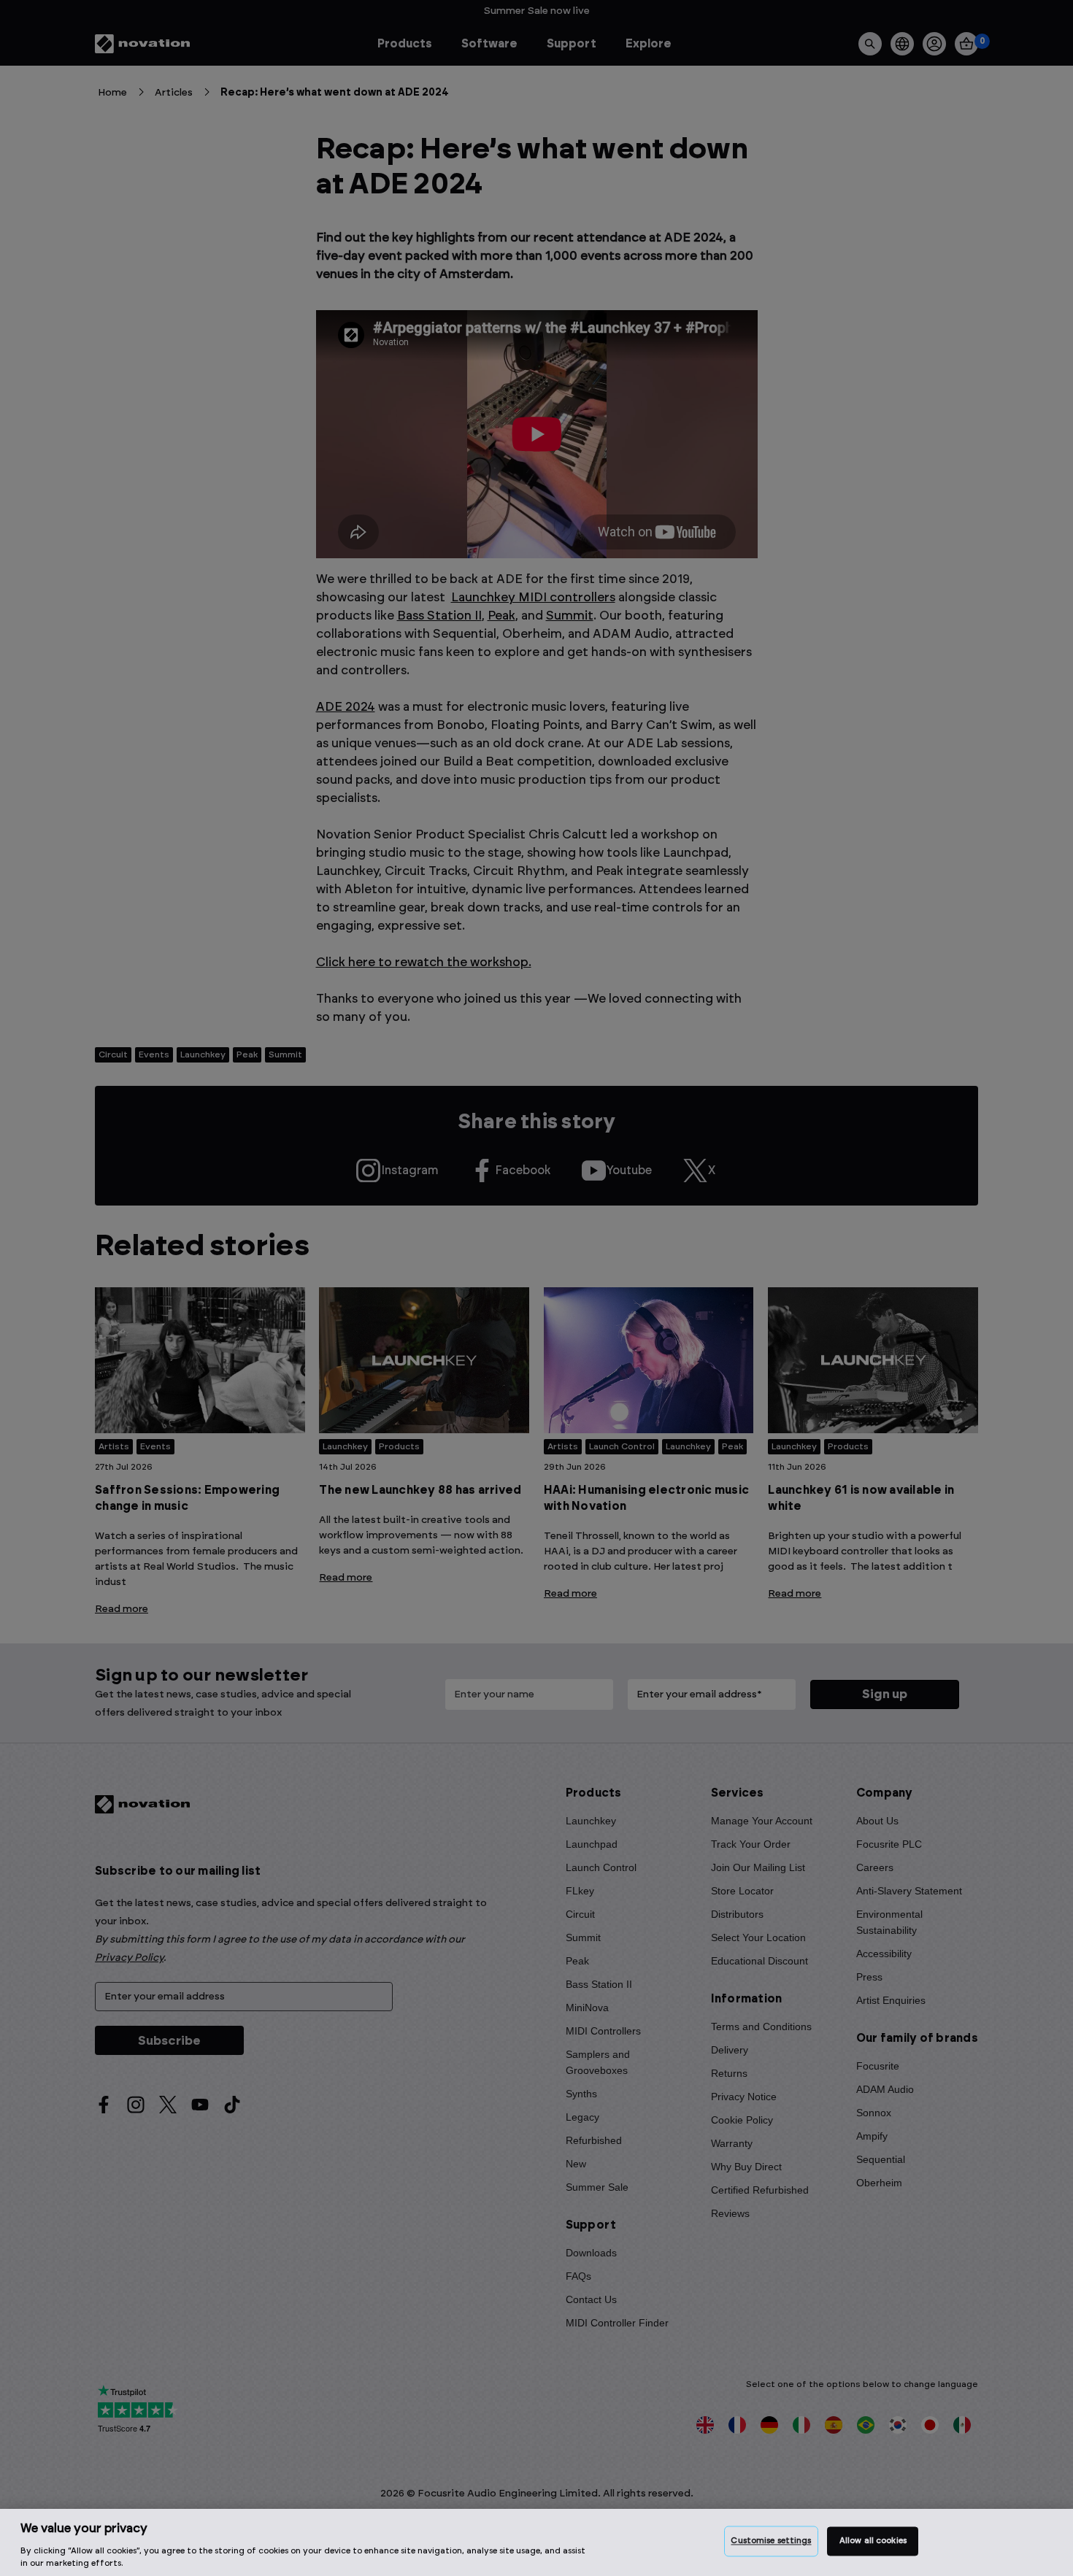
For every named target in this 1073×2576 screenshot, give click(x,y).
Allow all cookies (873, 2541)
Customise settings (771, 2541)
